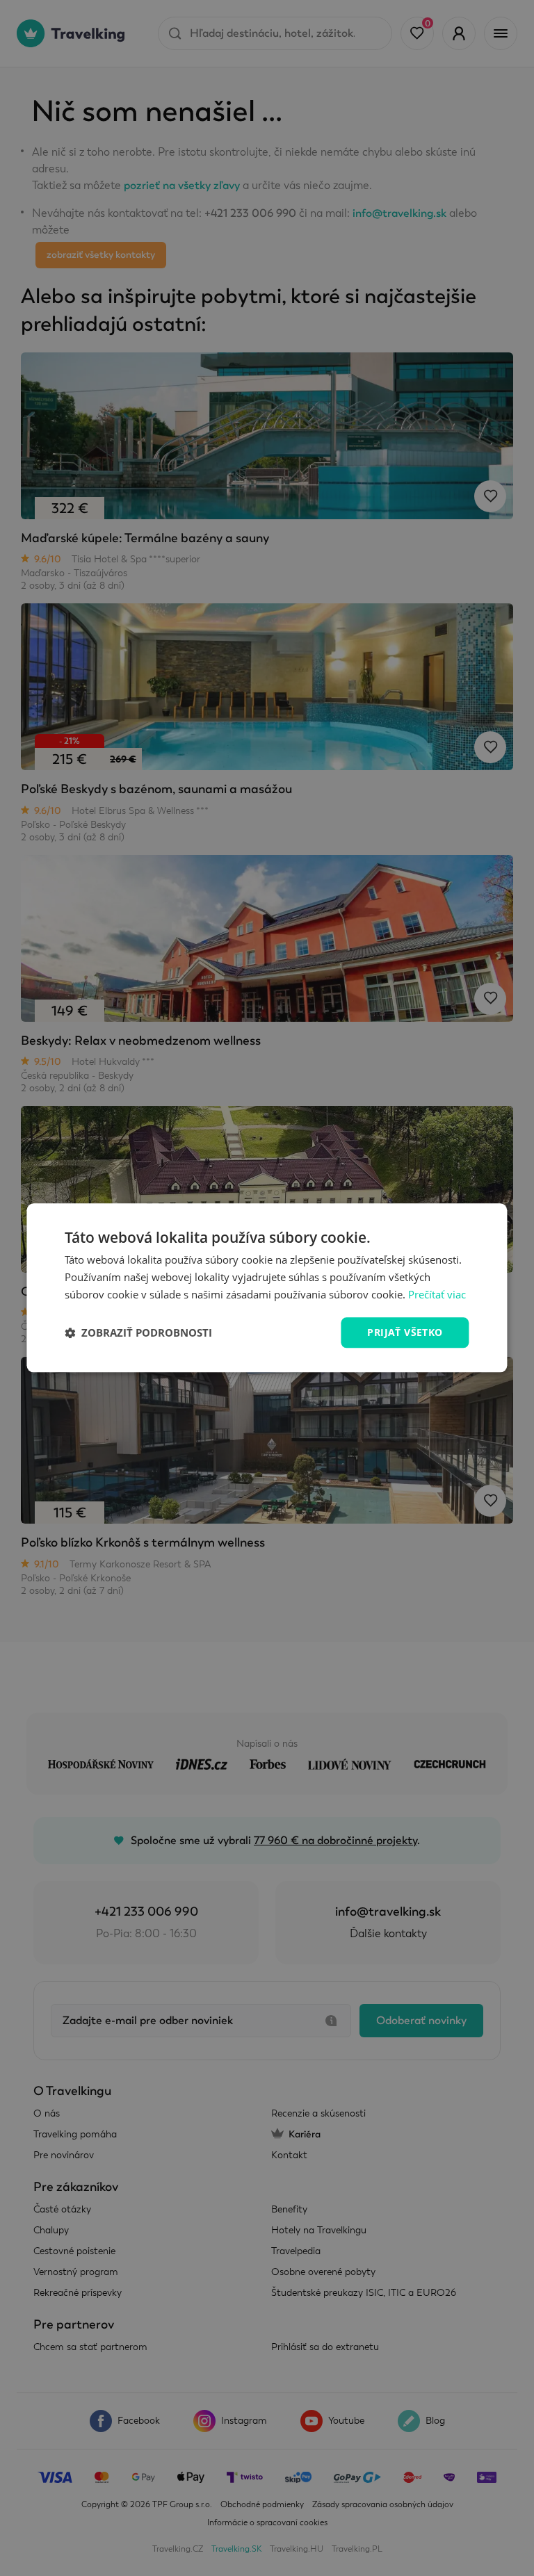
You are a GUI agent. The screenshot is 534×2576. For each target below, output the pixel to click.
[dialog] (267, 1288)
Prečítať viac (437, 1294)
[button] (138, 1332)
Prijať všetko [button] (405, 1332)
